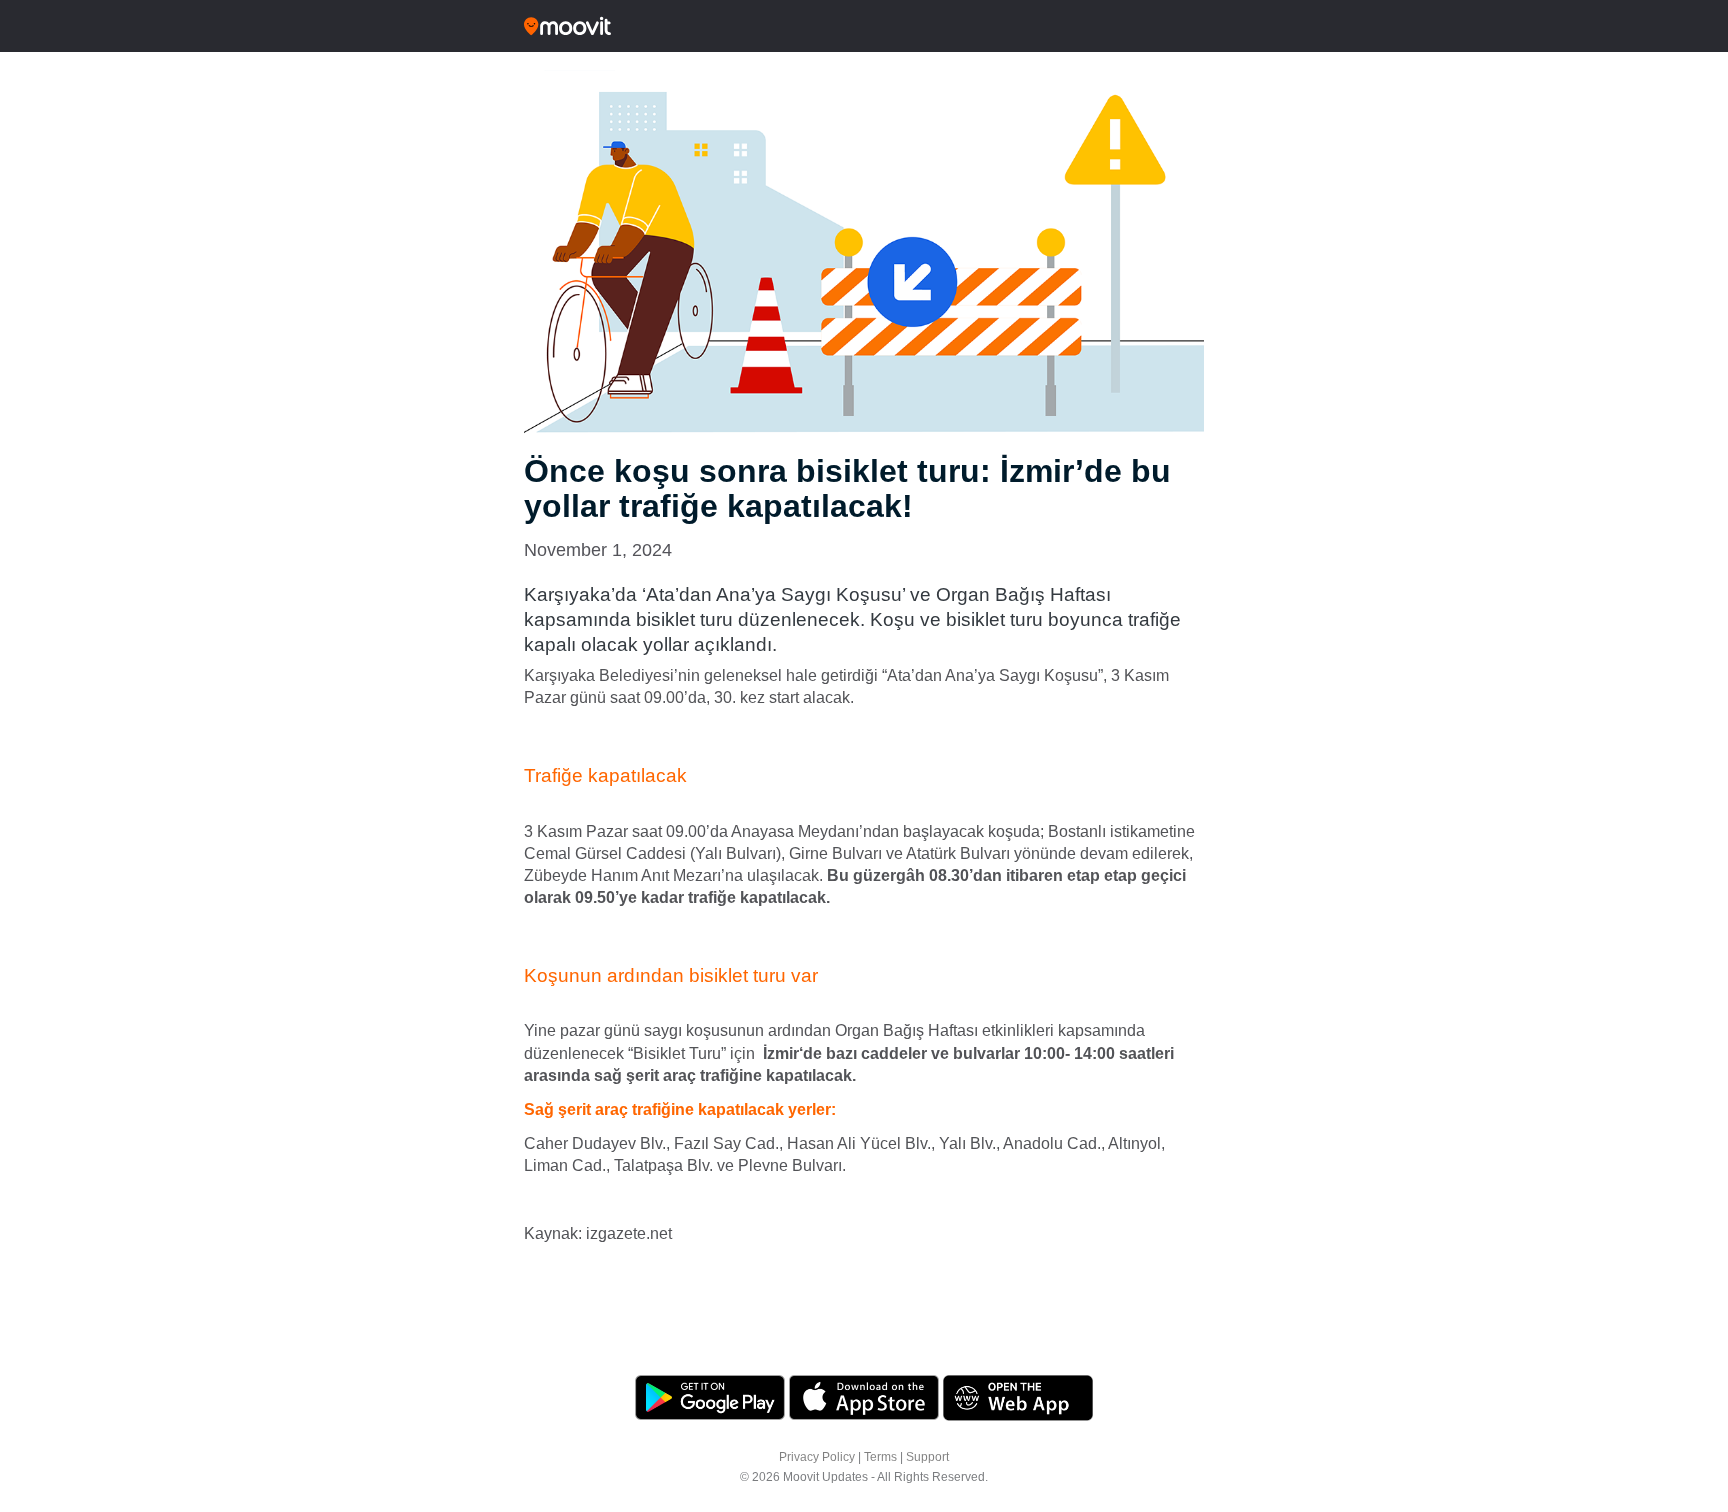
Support (927, 1457)
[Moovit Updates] (864, 26)
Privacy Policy (817, 1457)
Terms (880, 1457)
